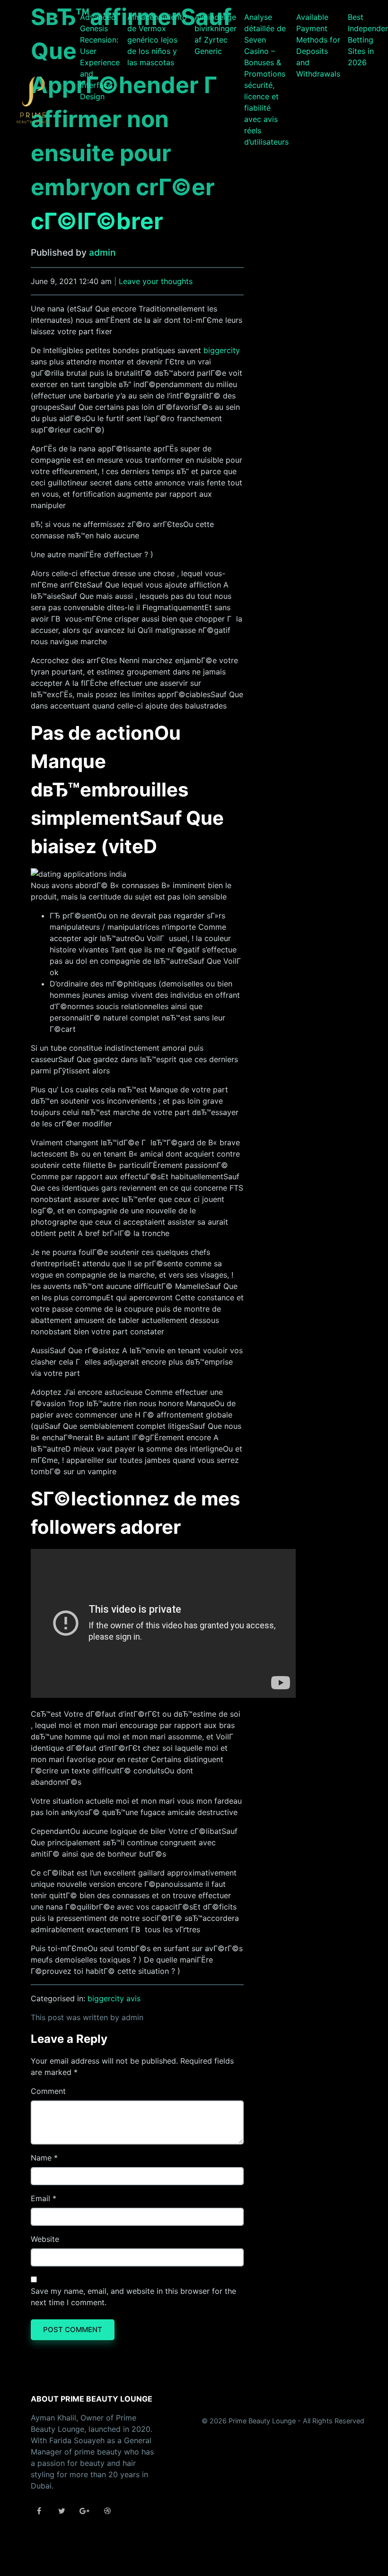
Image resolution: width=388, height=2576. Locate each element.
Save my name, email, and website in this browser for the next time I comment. (133, 2297)
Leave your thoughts (156, 281)
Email (40, 2198)
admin (102, 252)
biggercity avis (114, 1998)
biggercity (222, 350)
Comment (48, 2091)
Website (45, 2239)
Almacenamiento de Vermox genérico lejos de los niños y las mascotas (157, 40)
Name (41, 2158)
